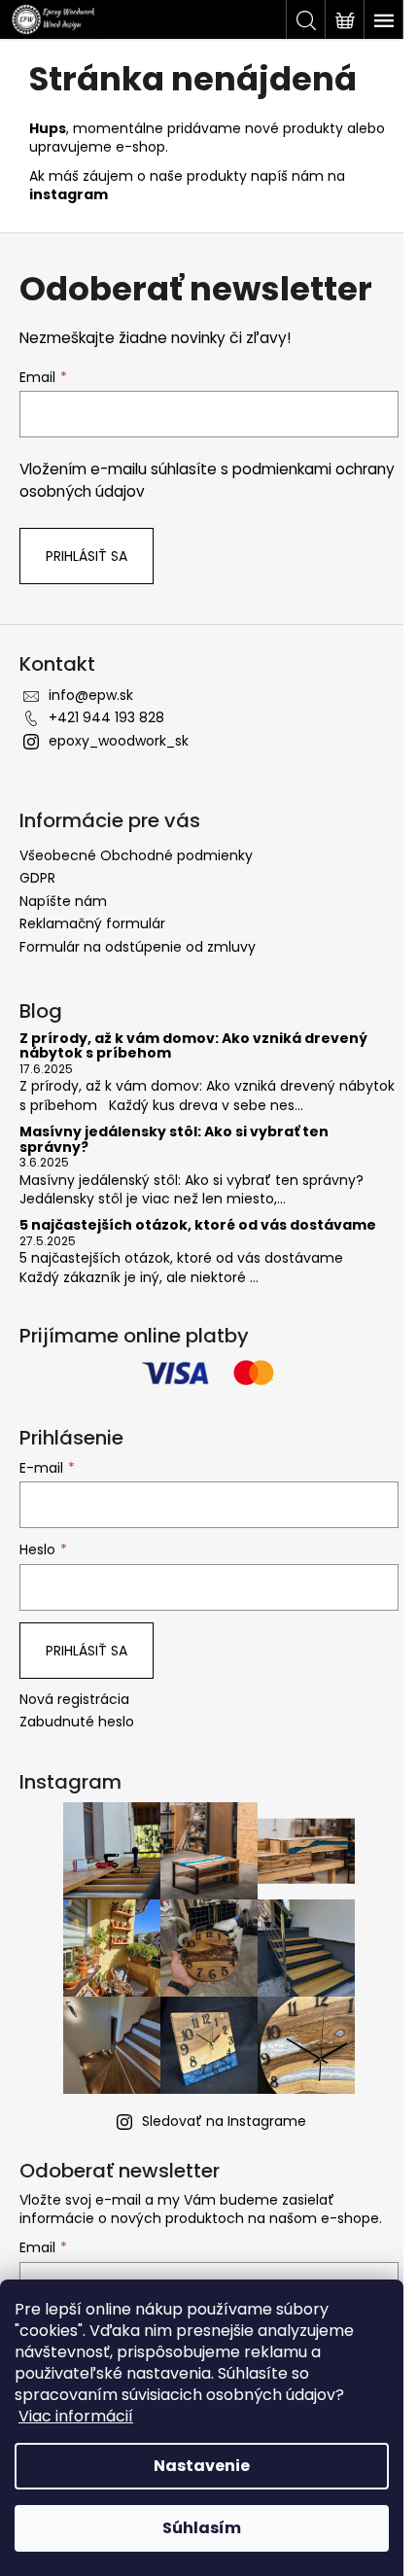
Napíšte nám (63, 901)
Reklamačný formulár (92, 923)
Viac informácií (76, 2416)
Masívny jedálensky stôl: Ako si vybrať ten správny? (174, 1140)
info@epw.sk (91, 695)
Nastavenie (202, 2466)
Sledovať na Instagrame (224, 2121)
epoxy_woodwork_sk (119, 741)
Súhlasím (202, 2528)
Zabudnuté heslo (77, 1722)
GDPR (37, 878)
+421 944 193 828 (106, 717)
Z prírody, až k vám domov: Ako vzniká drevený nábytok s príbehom (193, 1046)
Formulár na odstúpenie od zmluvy (138, 947)
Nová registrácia (74, 1700)
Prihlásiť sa (87, 556)
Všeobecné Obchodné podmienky (136, 855)
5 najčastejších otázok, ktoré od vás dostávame (198, 1225)
